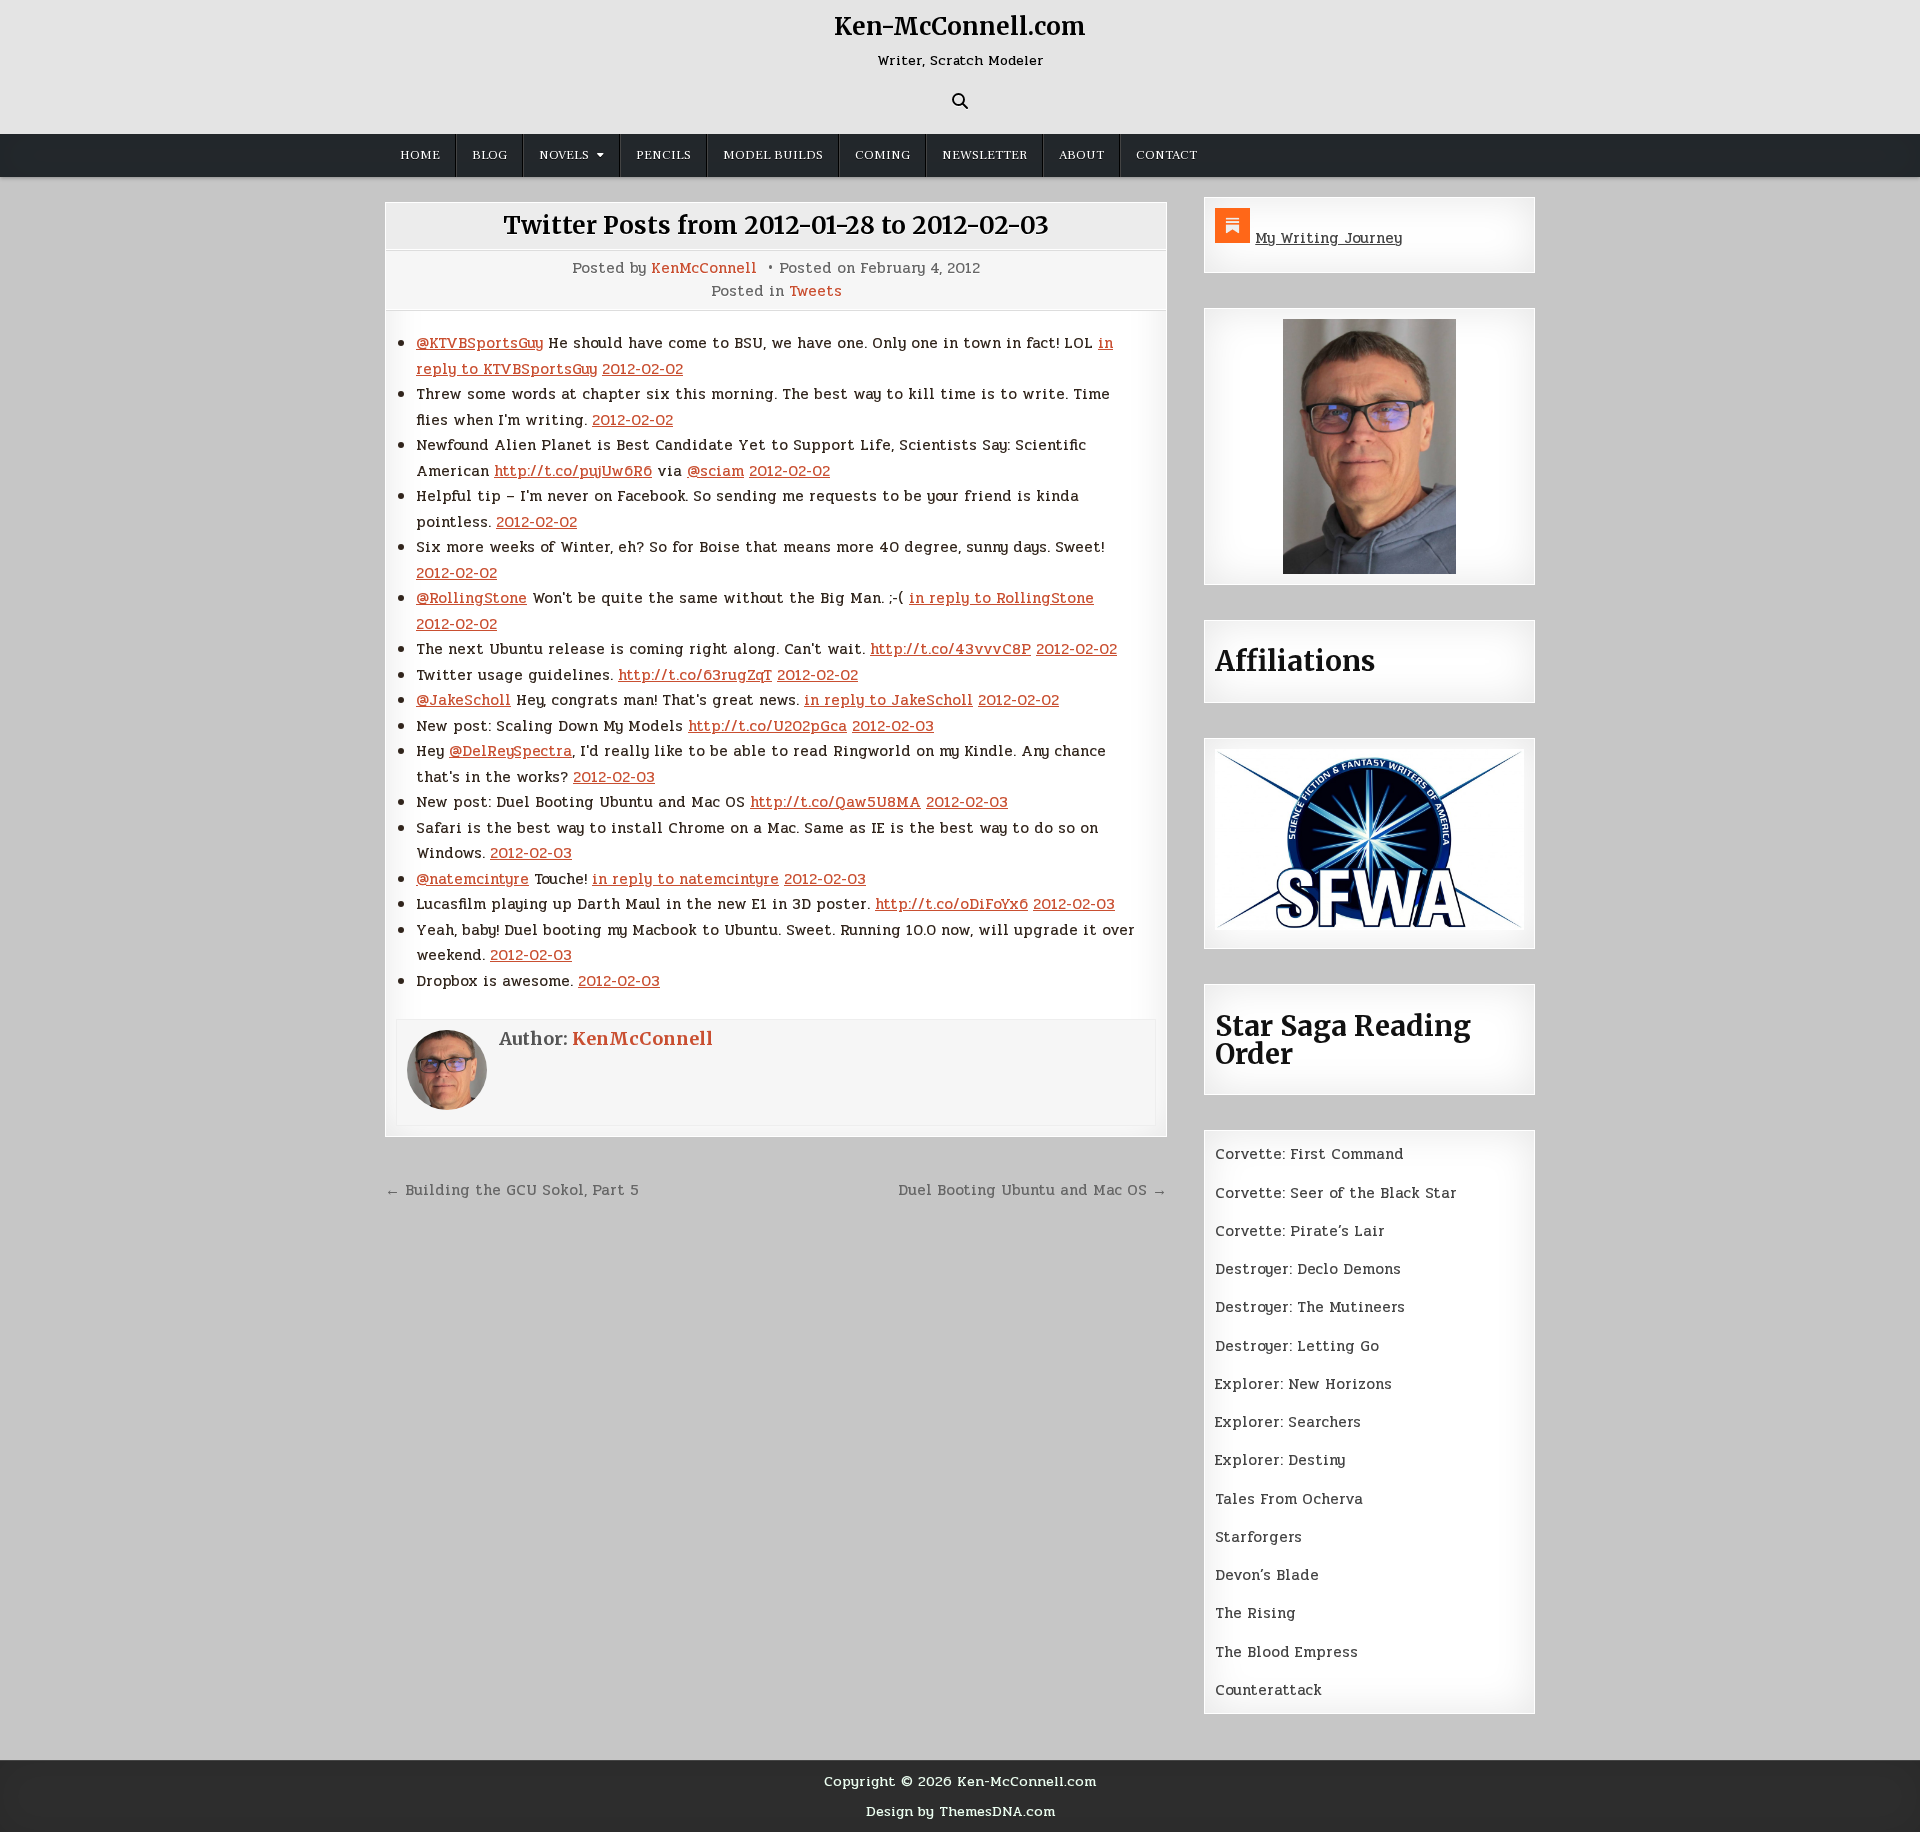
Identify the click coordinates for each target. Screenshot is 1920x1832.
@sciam (715, 471)
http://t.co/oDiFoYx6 (951, 904)
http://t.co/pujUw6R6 (573, 471)
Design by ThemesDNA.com (960, 1811)
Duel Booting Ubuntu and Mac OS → (1032, 1190)
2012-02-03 (893, 726)
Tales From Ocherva (1289, 1499)
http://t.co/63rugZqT (695, 675)
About (1081, 155)
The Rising (1255, 1613)
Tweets (815, 291)
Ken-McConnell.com (960, 26)
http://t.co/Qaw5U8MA (835, 802)
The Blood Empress (1286, 1652)
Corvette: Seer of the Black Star (1336, 1193)
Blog (489, 155)
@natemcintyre (472, 879)
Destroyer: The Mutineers (1310, 1307)
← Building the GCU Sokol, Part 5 (512, 1190)
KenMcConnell (704, 268)
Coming (882, 155)
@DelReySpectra (510, 751)
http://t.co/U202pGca (767, 726)
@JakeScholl (463, 700)
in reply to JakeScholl (888, 700)
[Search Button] (960, 101)
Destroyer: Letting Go (1297, 1346)
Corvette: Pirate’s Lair (1300, 1231)
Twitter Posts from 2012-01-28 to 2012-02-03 (776, 225)
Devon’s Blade (1267, 1575)
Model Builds (773, 155)
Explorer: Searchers (1288, 1422)
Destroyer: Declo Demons (1308, 1269)
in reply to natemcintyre (685, 879)
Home (420, 155)
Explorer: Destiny (1280, 1460)
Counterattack (1268, 1690)
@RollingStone (471, 598)
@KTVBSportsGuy (479, 343)
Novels (564, 155)
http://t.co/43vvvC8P (950, 649)
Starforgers (1258, 1537)
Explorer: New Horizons (1303, 1384)
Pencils (663, 155)
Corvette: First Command (1309, 1154)
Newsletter (984, 155)
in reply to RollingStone (1001, 598)
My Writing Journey (1328, 238)
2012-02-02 (642, 369)
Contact (1166, 155)
